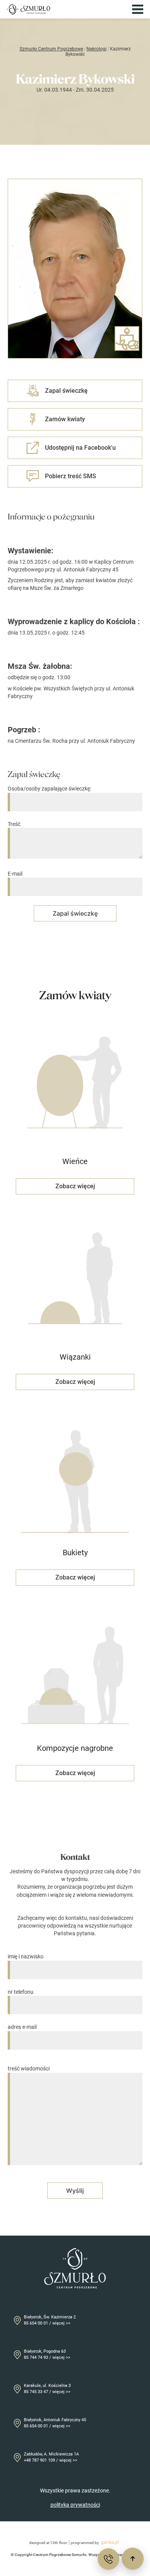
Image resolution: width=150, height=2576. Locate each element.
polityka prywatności (75, 2505)
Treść (14, 824)
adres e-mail (22, 2027)
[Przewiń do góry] (133, 2559)
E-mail (15, 874)
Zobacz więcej (75, 1186)
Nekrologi (97, 49)
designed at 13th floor (48, 2543)
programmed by (85, 2543)
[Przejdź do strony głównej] (28, 9)
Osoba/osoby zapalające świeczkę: (49, 789)
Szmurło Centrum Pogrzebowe (51, 49)
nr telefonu (21, 1992)
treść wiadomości (29, 2069)
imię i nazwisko (26, 1956)
